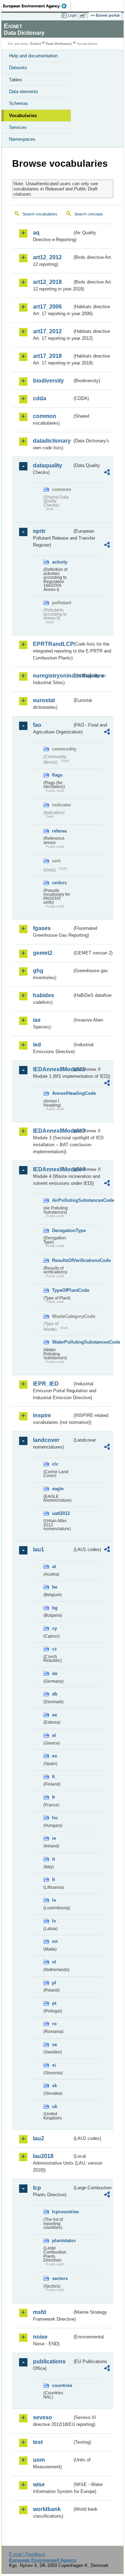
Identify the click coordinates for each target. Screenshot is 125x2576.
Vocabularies (23, 116)
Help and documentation (33, 56)
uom (39, 2460)
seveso (43, 2417)
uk (55, 2106)
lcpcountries (62, 2212)
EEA (37, 6)
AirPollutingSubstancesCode (62, 1200)
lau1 (39, 1549)
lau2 (39, 2138)
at (54, 1566)
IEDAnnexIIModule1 (53, 1069)
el (54, 1735)
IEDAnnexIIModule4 (53, 1169)
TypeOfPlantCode (62, 1290)
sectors (60, 2278)
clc (55, 1464)
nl (54, 1962)
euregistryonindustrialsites (53, 676)
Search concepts (89, 214)
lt (53, 1880)
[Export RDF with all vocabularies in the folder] (107, 473)
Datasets (18, 68)
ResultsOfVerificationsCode (62, 1260)
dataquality (48, 465)
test (38, 2442)
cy (55, 1628)
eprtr (39, 531)
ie (54, 1838)
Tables (16, 80)
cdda (40, 398)
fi (53, 1777)
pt (54, 2003)
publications (49, 2361)
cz (55, 1649)
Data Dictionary (59, 44)
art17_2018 (47, 356)
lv (54, 1921)
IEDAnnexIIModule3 (53, 1131)
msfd (40, 2312)
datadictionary (52, 441)
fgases (42, 928)
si (54, 2065)
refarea (59, 831)
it (53, 1859)
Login (72, 15)
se (55, 2045)
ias (37, 1020)
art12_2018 (47, 282)
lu (54, 1900)
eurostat (44, 700)
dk (55, 1694)
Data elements (24, 92)
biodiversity (48, 381)
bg (55, 1608)
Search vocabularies (40, 214)
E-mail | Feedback (27, 2554)
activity (60, 562)
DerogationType (62, 1230)
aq (36, 233)
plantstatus (62, 2241)
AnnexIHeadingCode (62, 1093)
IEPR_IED (46, 1384)
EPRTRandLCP (53, 644)
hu (55, 1818)
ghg (38, 971)
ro (54, 2024)
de (55, 1673)
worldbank (47, 2509)
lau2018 (43, 2156)
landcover (46, 1440)
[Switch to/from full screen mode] (84, 16)
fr (54, 1797)
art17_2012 (47, 331)
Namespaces (22, 139)
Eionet (36, 44)
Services (18, 127)
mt (55, 1941)
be (55, 1587)
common (45, 416)
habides (44, 995)
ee (55, 1715)
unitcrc (60, 883)
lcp (37, 2188)
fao (37, 725)
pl (54, 1983)
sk (55, 2086)
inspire (42, 1415)
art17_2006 (47, 307)
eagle (58, 1489)
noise (40, 2337)
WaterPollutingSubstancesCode (62, 1342)
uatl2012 (61, 1513)
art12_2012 (47, 257)
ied (37, 1045)
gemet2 (43, 953)
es (55, 1756)
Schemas (19, 103)
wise (39, 2484)
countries (62, 2385)
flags (57, 775)
